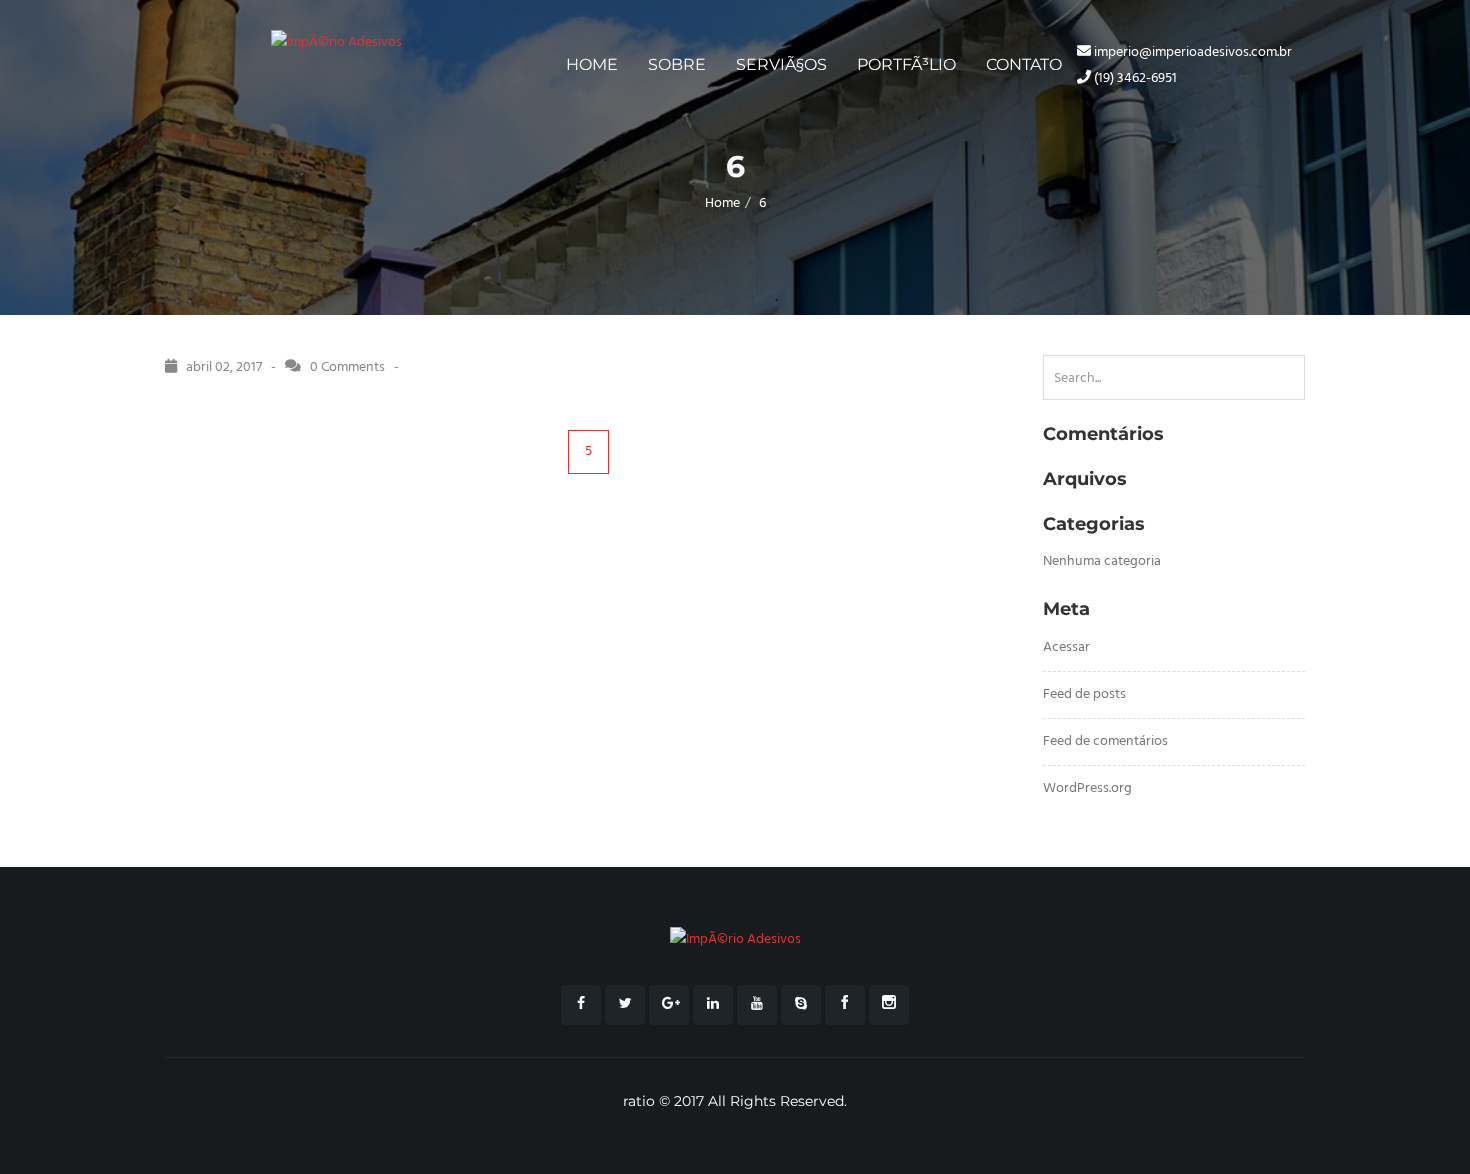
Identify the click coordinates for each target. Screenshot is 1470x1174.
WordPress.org (1087, 788)
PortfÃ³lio (906, 64)
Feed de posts (1084, 694)
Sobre (677, 64)
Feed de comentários (1105, 741)
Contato (1024, 64)
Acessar (1066, 647)
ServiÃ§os (781, 64)
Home (592, 64)
